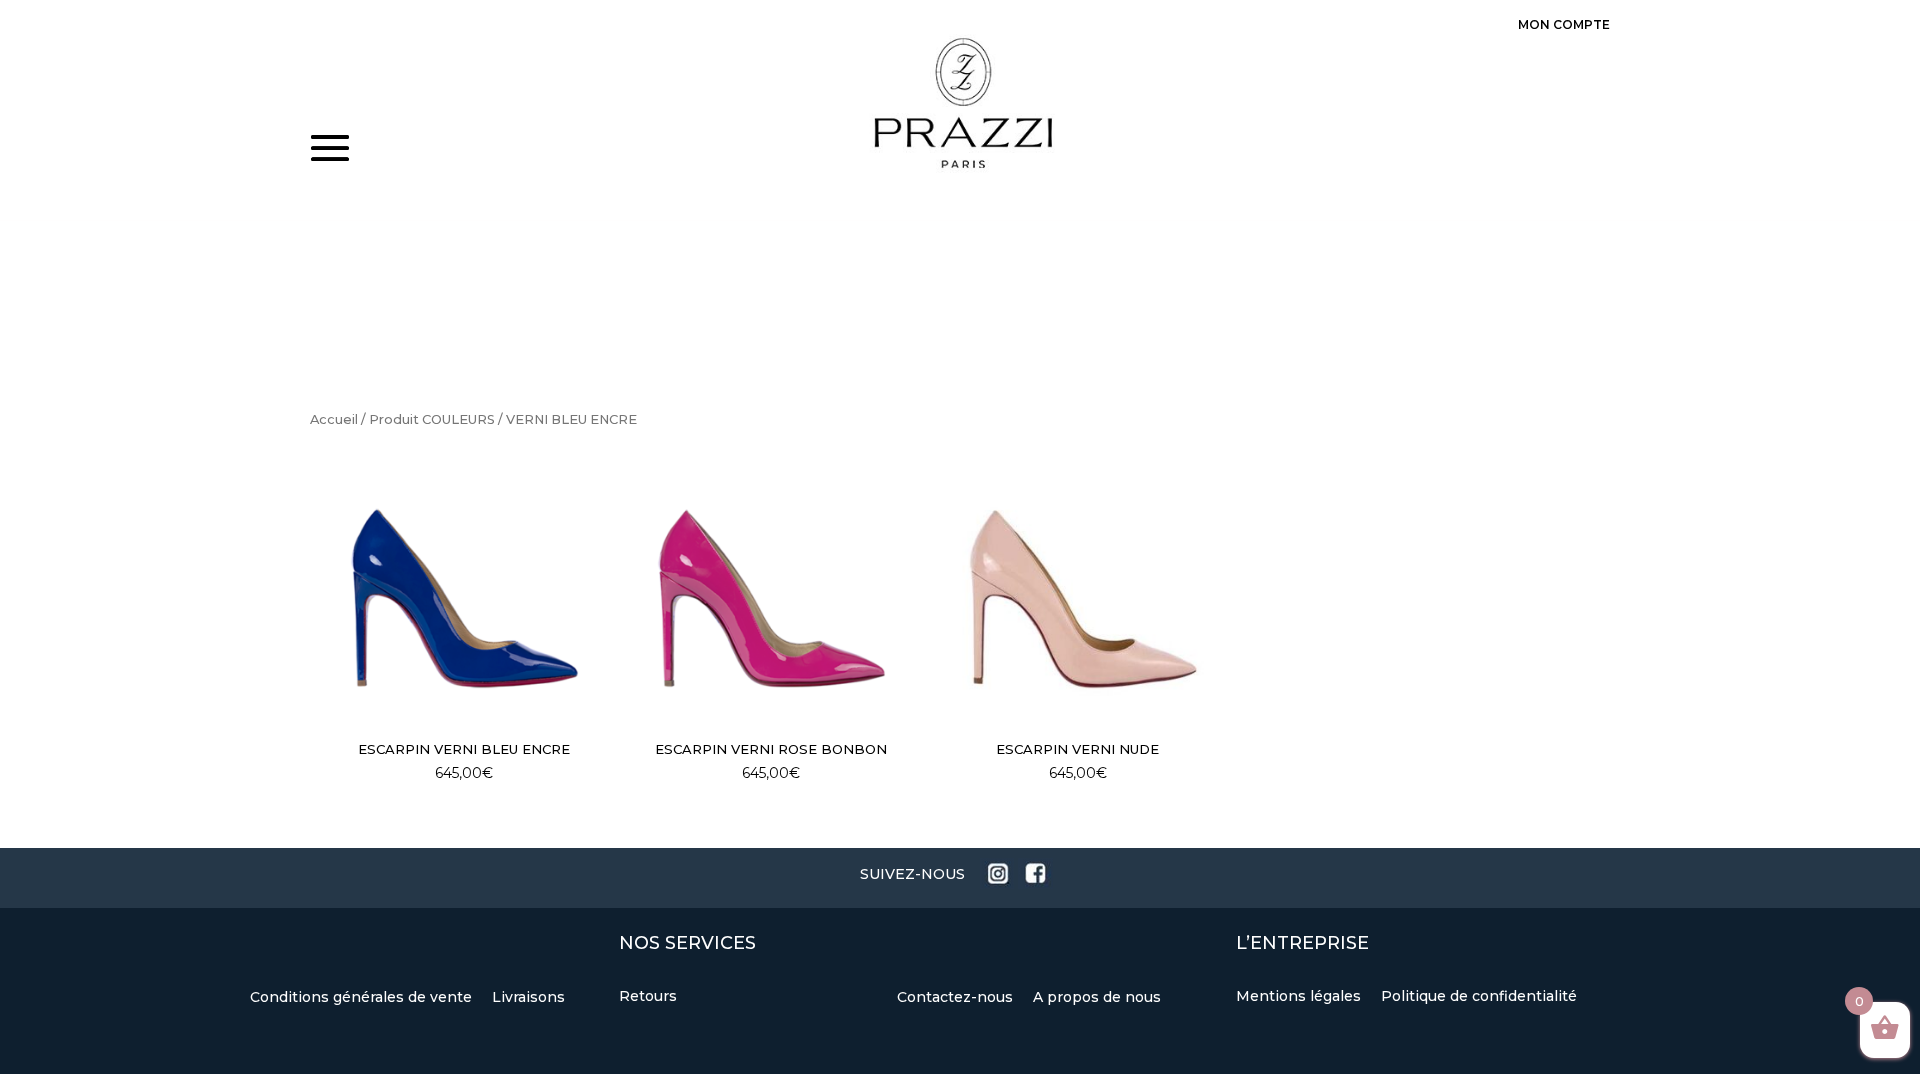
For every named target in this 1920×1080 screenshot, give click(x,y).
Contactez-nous (957, 997)
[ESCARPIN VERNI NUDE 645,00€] (1078, 598)
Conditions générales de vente (363, 997)
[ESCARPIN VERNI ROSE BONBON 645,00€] (771, 598)
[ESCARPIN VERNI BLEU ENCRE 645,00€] (464, 598)
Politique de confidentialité (1479, 996)
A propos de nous (1097, 997)
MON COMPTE (1564, 24)
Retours (648, 996)
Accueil (334, 419)
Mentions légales (1300, 996)
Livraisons (528, 997)
